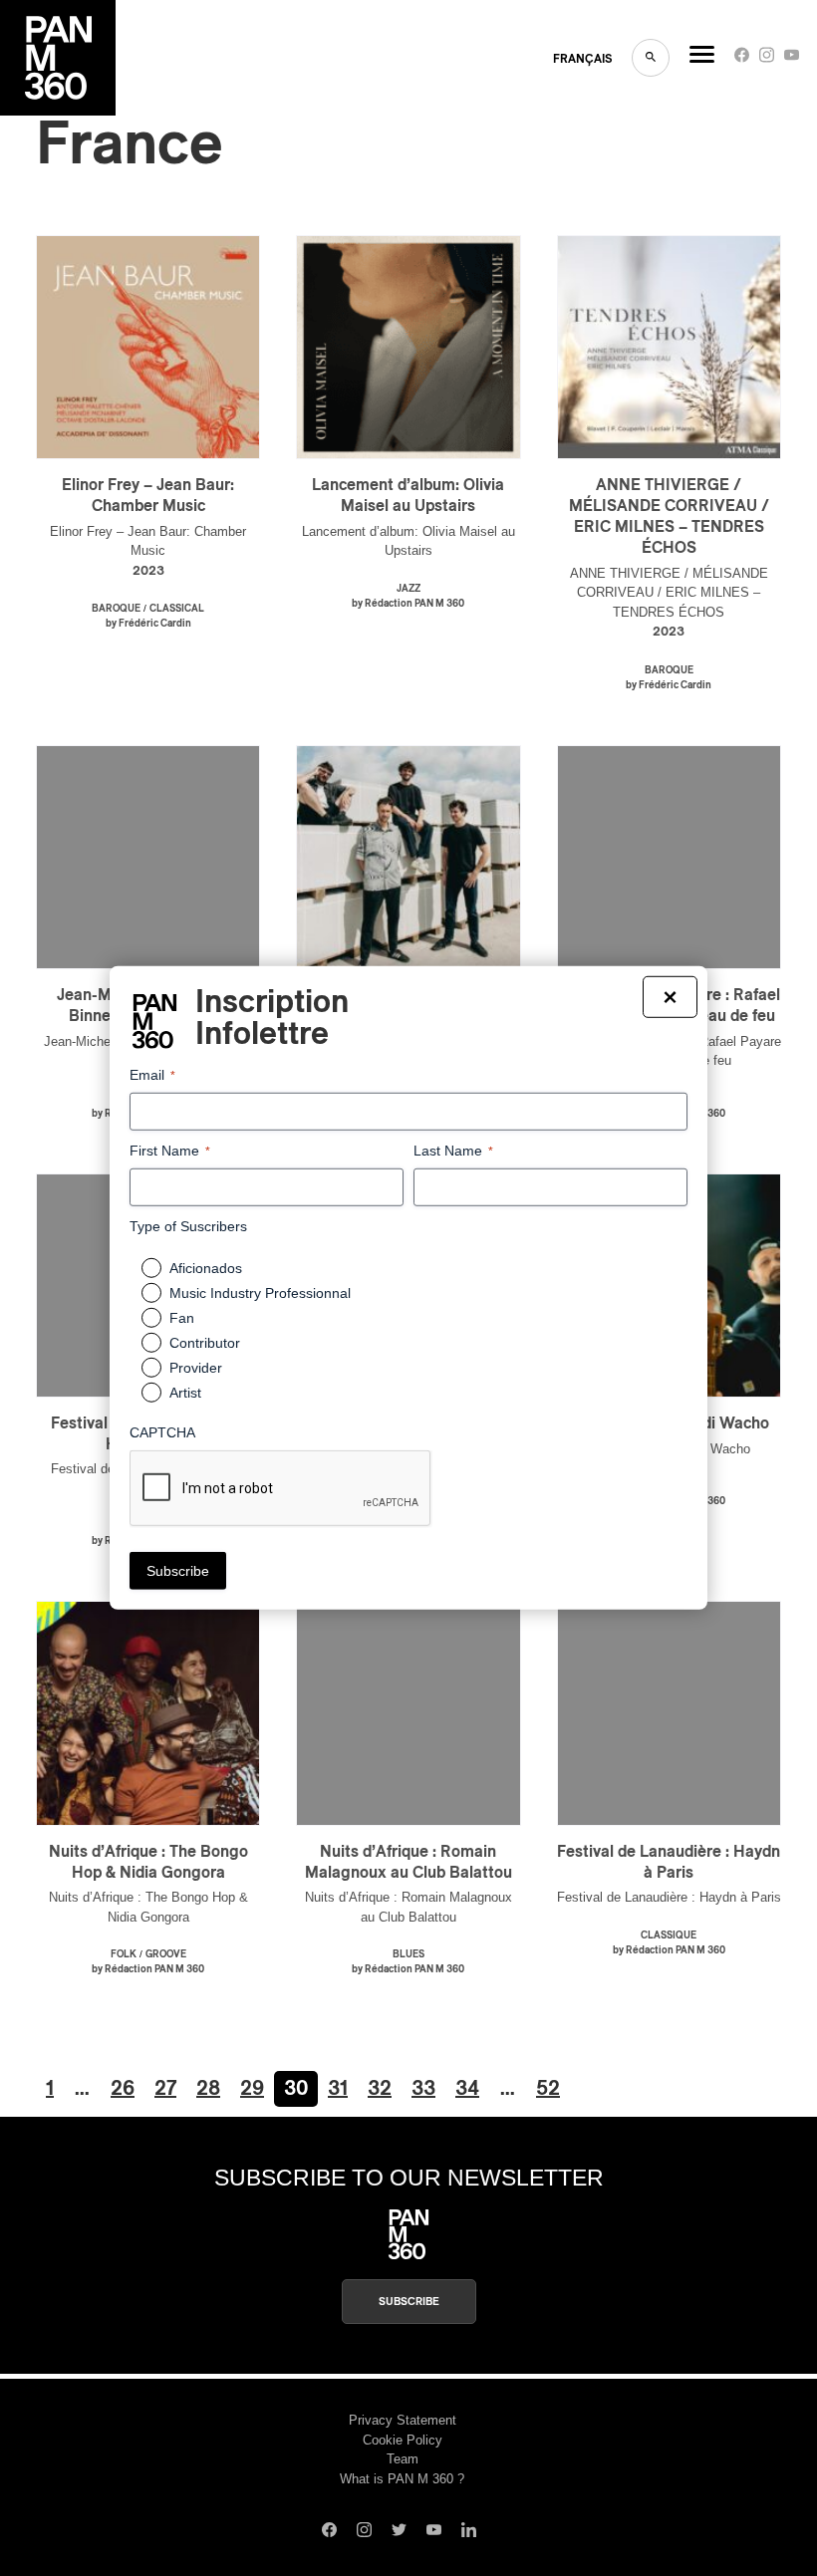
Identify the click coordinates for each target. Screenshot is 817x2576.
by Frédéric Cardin (148, 624)
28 (208, 2089)
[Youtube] (792, 59)
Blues (408, 1954)
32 (380, 2089)
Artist (185, 1393)
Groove (166, 1954)
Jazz (408, 589)
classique (669, 1935)
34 (467, 2089)
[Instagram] (767, 59)
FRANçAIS (582, 59)
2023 (148, 571)
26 (123, 2089)
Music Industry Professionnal (260, 1293)
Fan (182, 1318)
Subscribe (409, 2302)
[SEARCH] (651, 58)
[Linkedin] (469, 2532)
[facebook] (742, 59)
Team (403, 2459)
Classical (177, 609)
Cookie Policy (403, 2440)
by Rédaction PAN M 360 (408, 604)
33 (423, 2089)
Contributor (205, 1343)
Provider (196, 1368)
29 (252, 2089)
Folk (124, 1954)
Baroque (116, 609)
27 (165, 2089)
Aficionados (206, 1268)
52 (548, 2089)
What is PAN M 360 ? (402, 2479)
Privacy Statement (403, 2420)
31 (338, 2089)
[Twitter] (399, 2532)
